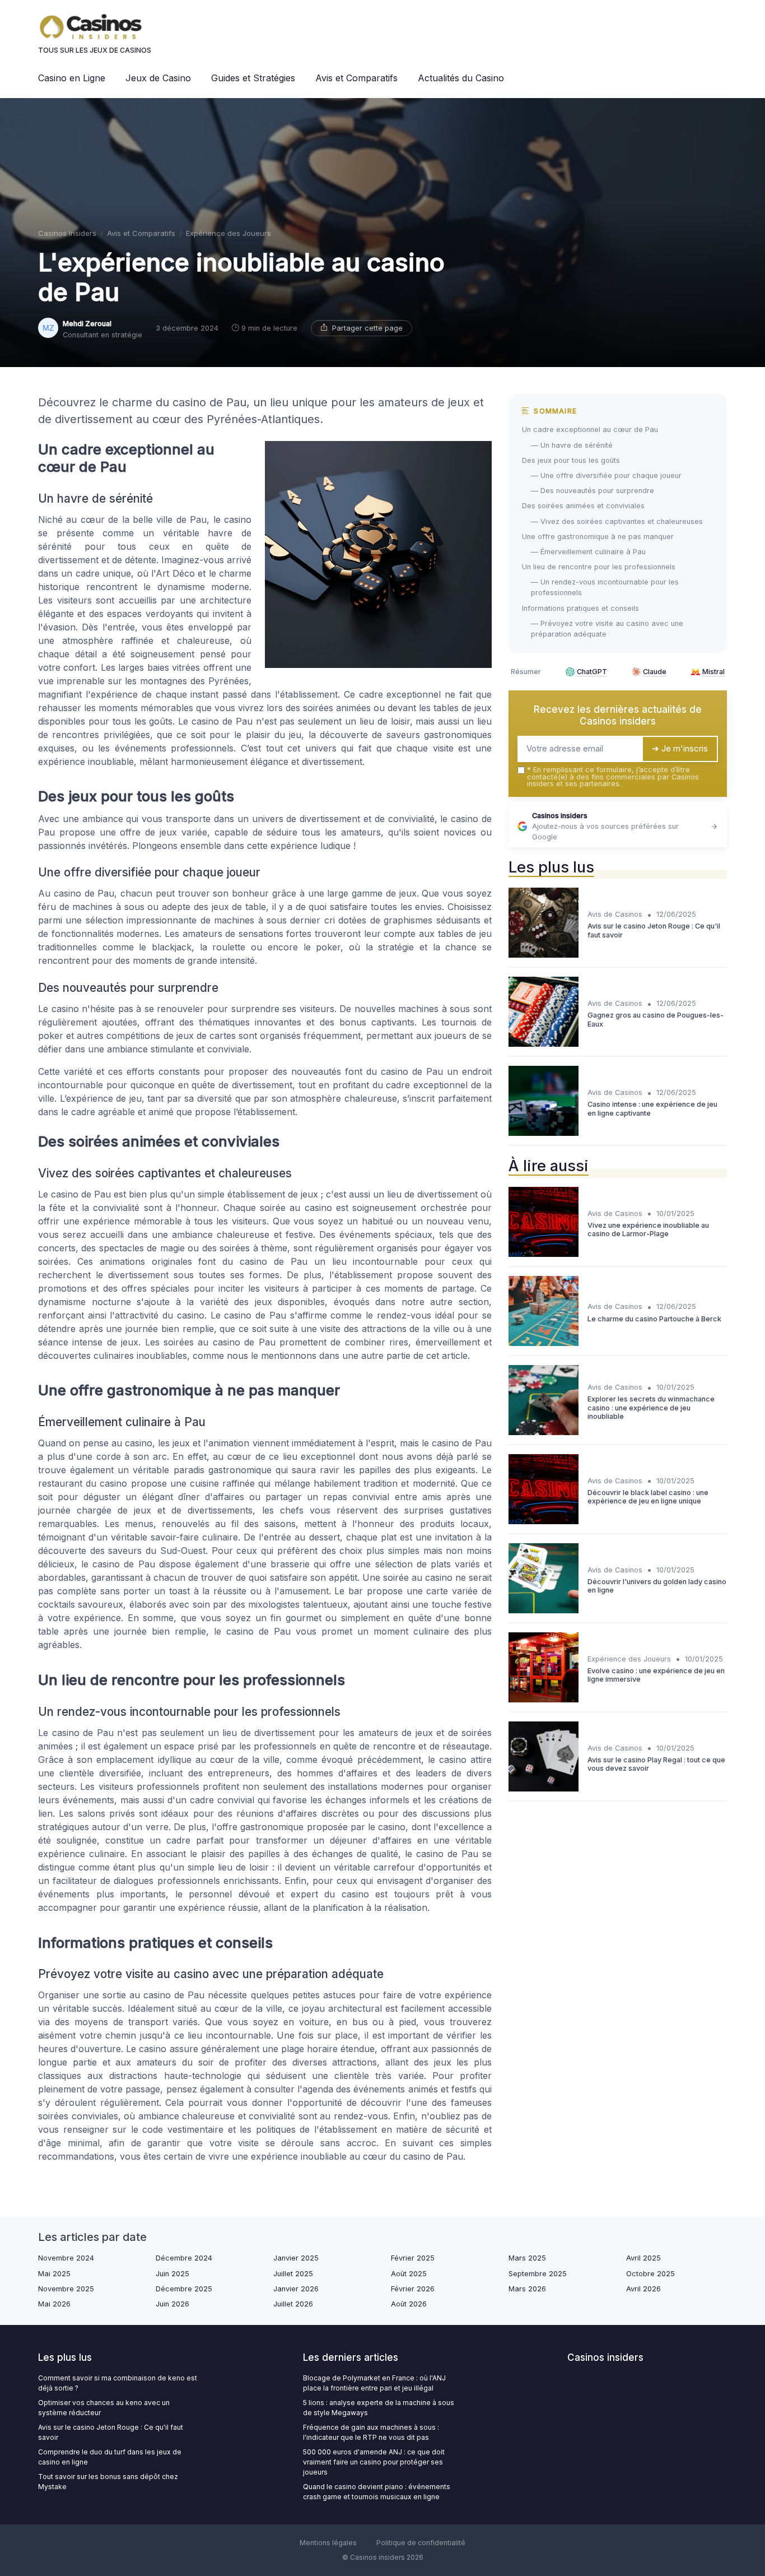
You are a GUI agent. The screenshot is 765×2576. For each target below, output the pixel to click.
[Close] (585, 1256)
